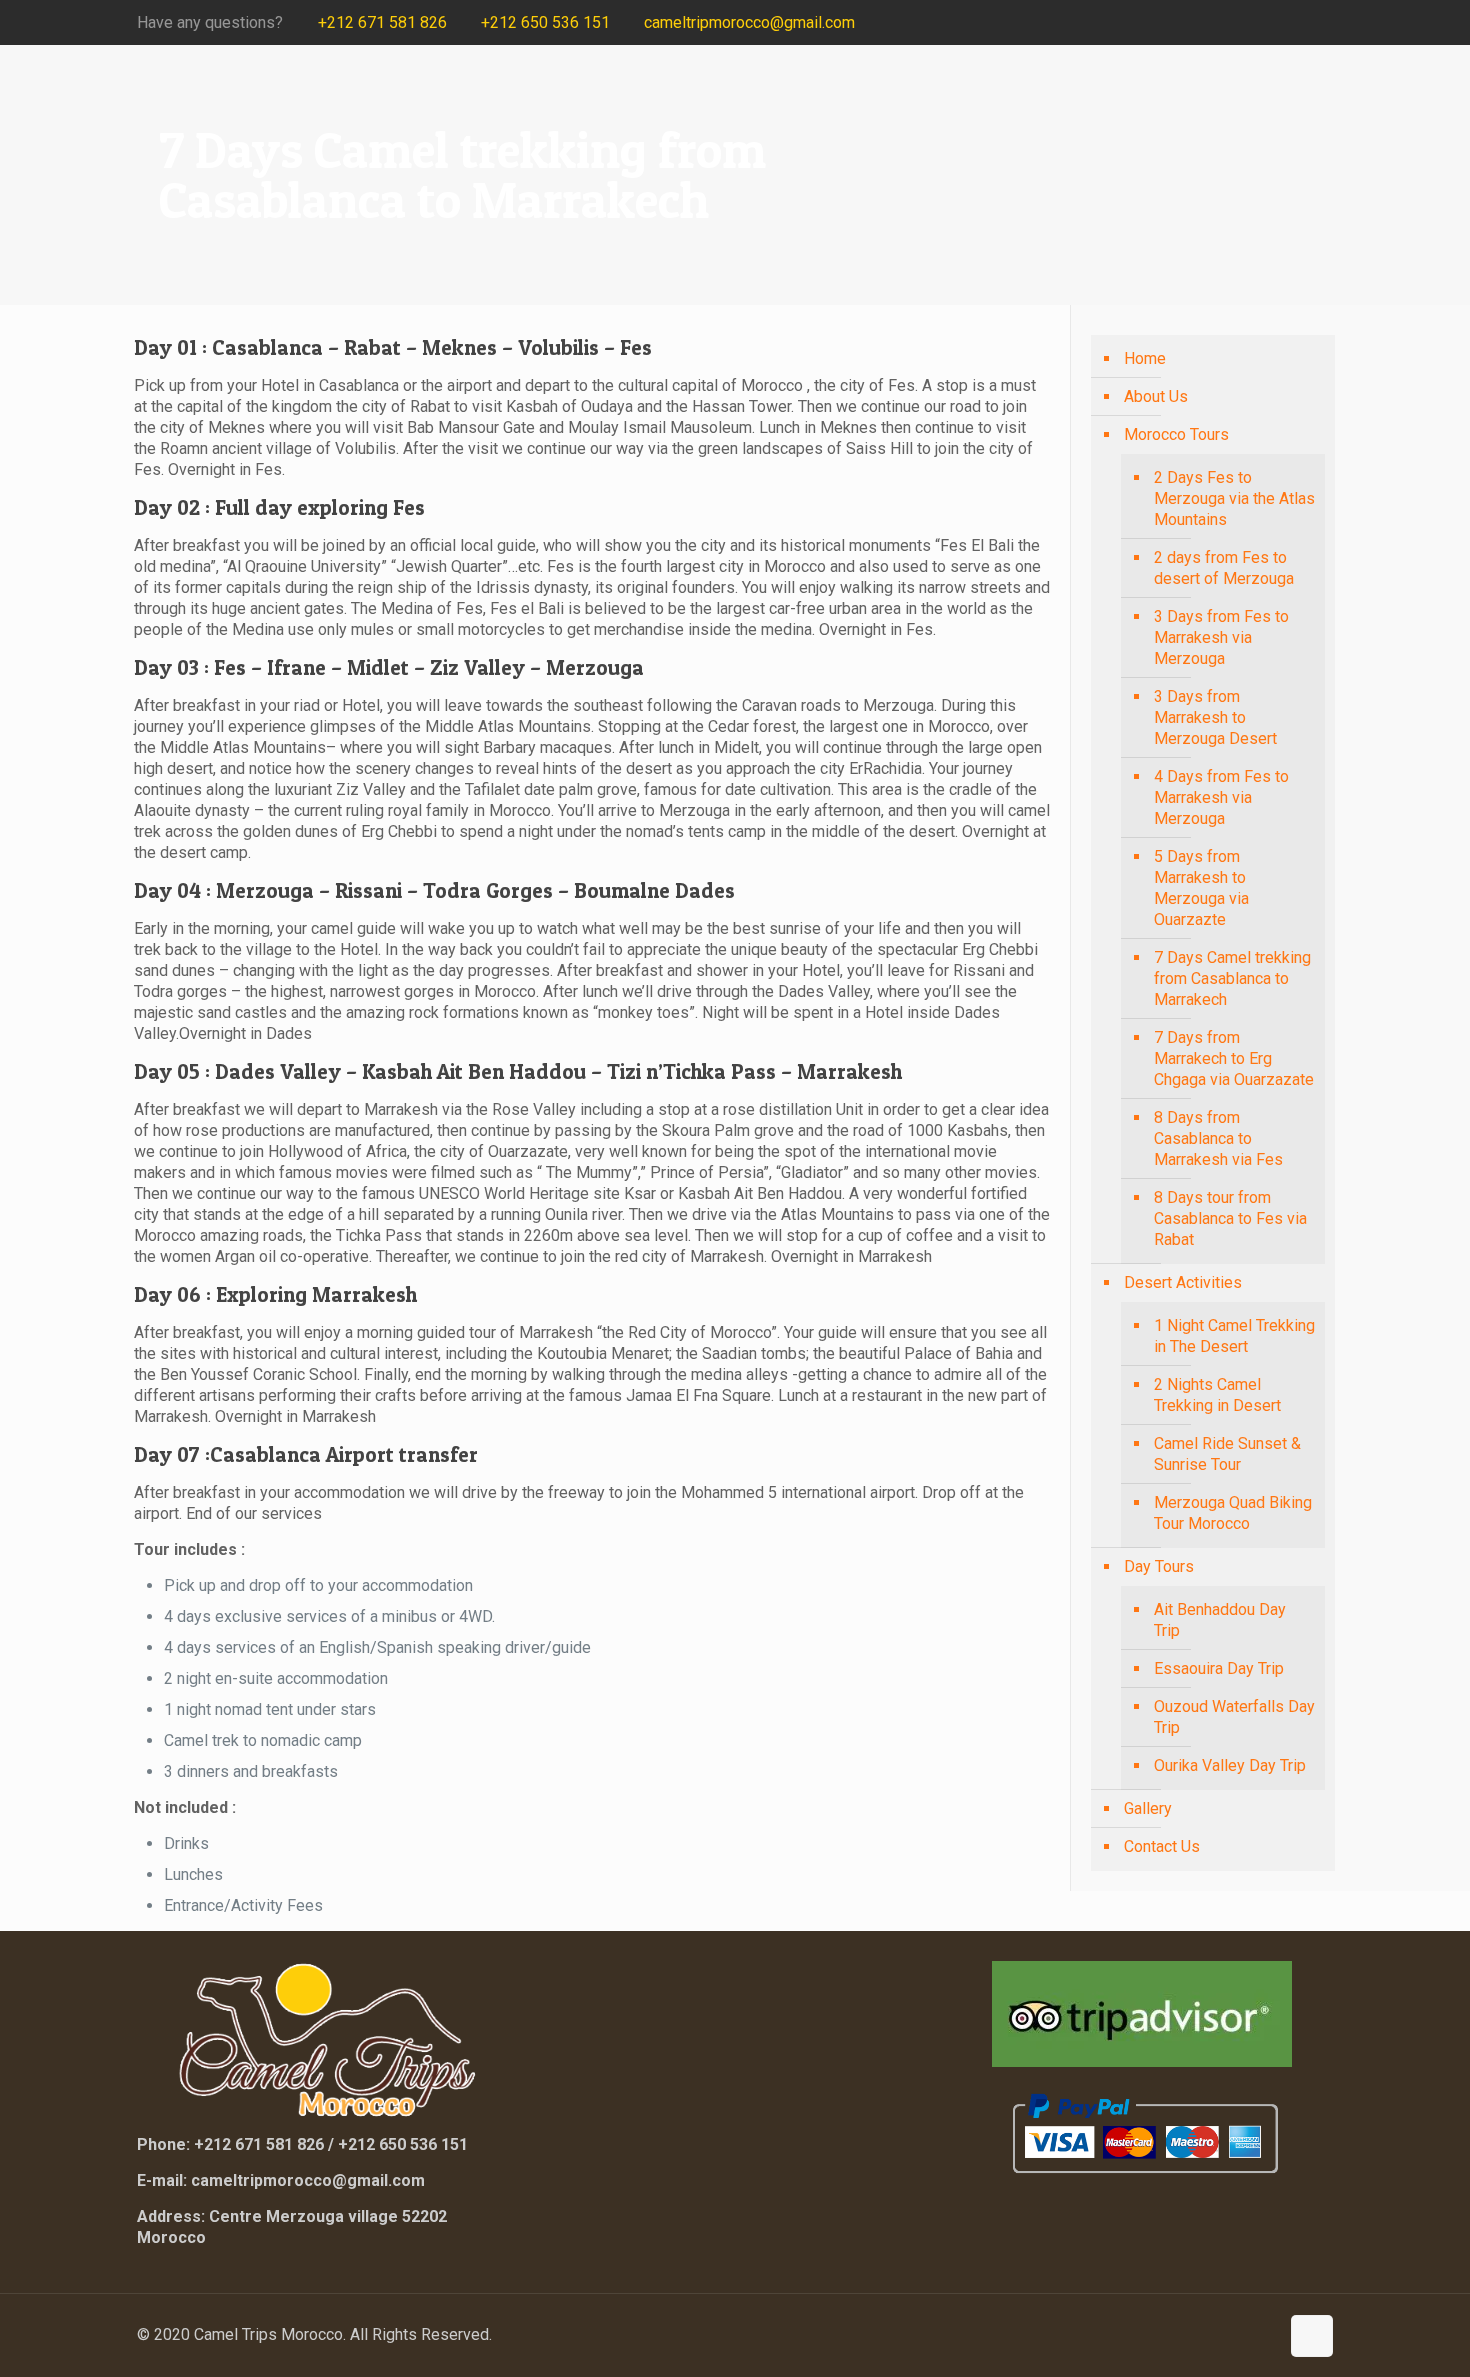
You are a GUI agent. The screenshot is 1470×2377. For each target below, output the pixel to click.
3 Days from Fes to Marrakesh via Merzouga (1221, 637)
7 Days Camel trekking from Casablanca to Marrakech (1232, 978)
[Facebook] (1214, 23)
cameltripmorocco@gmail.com (749, 22)
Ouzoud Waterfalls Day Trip (1234, 1717)
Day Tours (1159, 1566)
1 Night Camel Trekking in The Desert (1234, 1336)
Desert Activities (1183, 1282)
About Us (1156, 396)
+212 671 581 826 (382, 22)
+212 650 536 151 (545, 22)
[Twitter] (1241, 23)
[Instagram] (1295, 23)
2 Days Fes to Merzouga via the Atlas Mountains (1234, 498)
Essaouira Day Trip (1219, 1668)
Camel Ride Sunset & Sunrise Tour (1227, 1454)
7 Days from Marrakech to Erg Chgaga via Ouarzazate (1234, 1058)
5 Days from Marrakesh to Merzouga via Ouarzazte (1201, 888)
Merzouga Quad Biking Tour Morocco (1233, 1513)
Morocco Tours (1176, 434)
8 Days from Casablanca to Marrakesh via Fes (1218, 1138)
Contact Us (1162, 1846)
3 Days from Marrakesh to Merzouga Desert (1215, 717)
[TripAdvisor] (1322, 23)
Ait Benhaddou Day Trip (1220, 1620)
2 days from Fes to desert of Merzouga (1224, 568)
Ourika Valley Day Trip (1230, 1765)
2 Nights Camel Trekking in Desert (1217, 1395)
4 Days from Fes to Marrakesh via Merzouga (1221, 797)
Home (1145, 358)
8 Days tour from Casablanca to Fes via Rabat (1230, 1218)
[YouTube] (1268, 23)
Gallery (1148, 1808)
